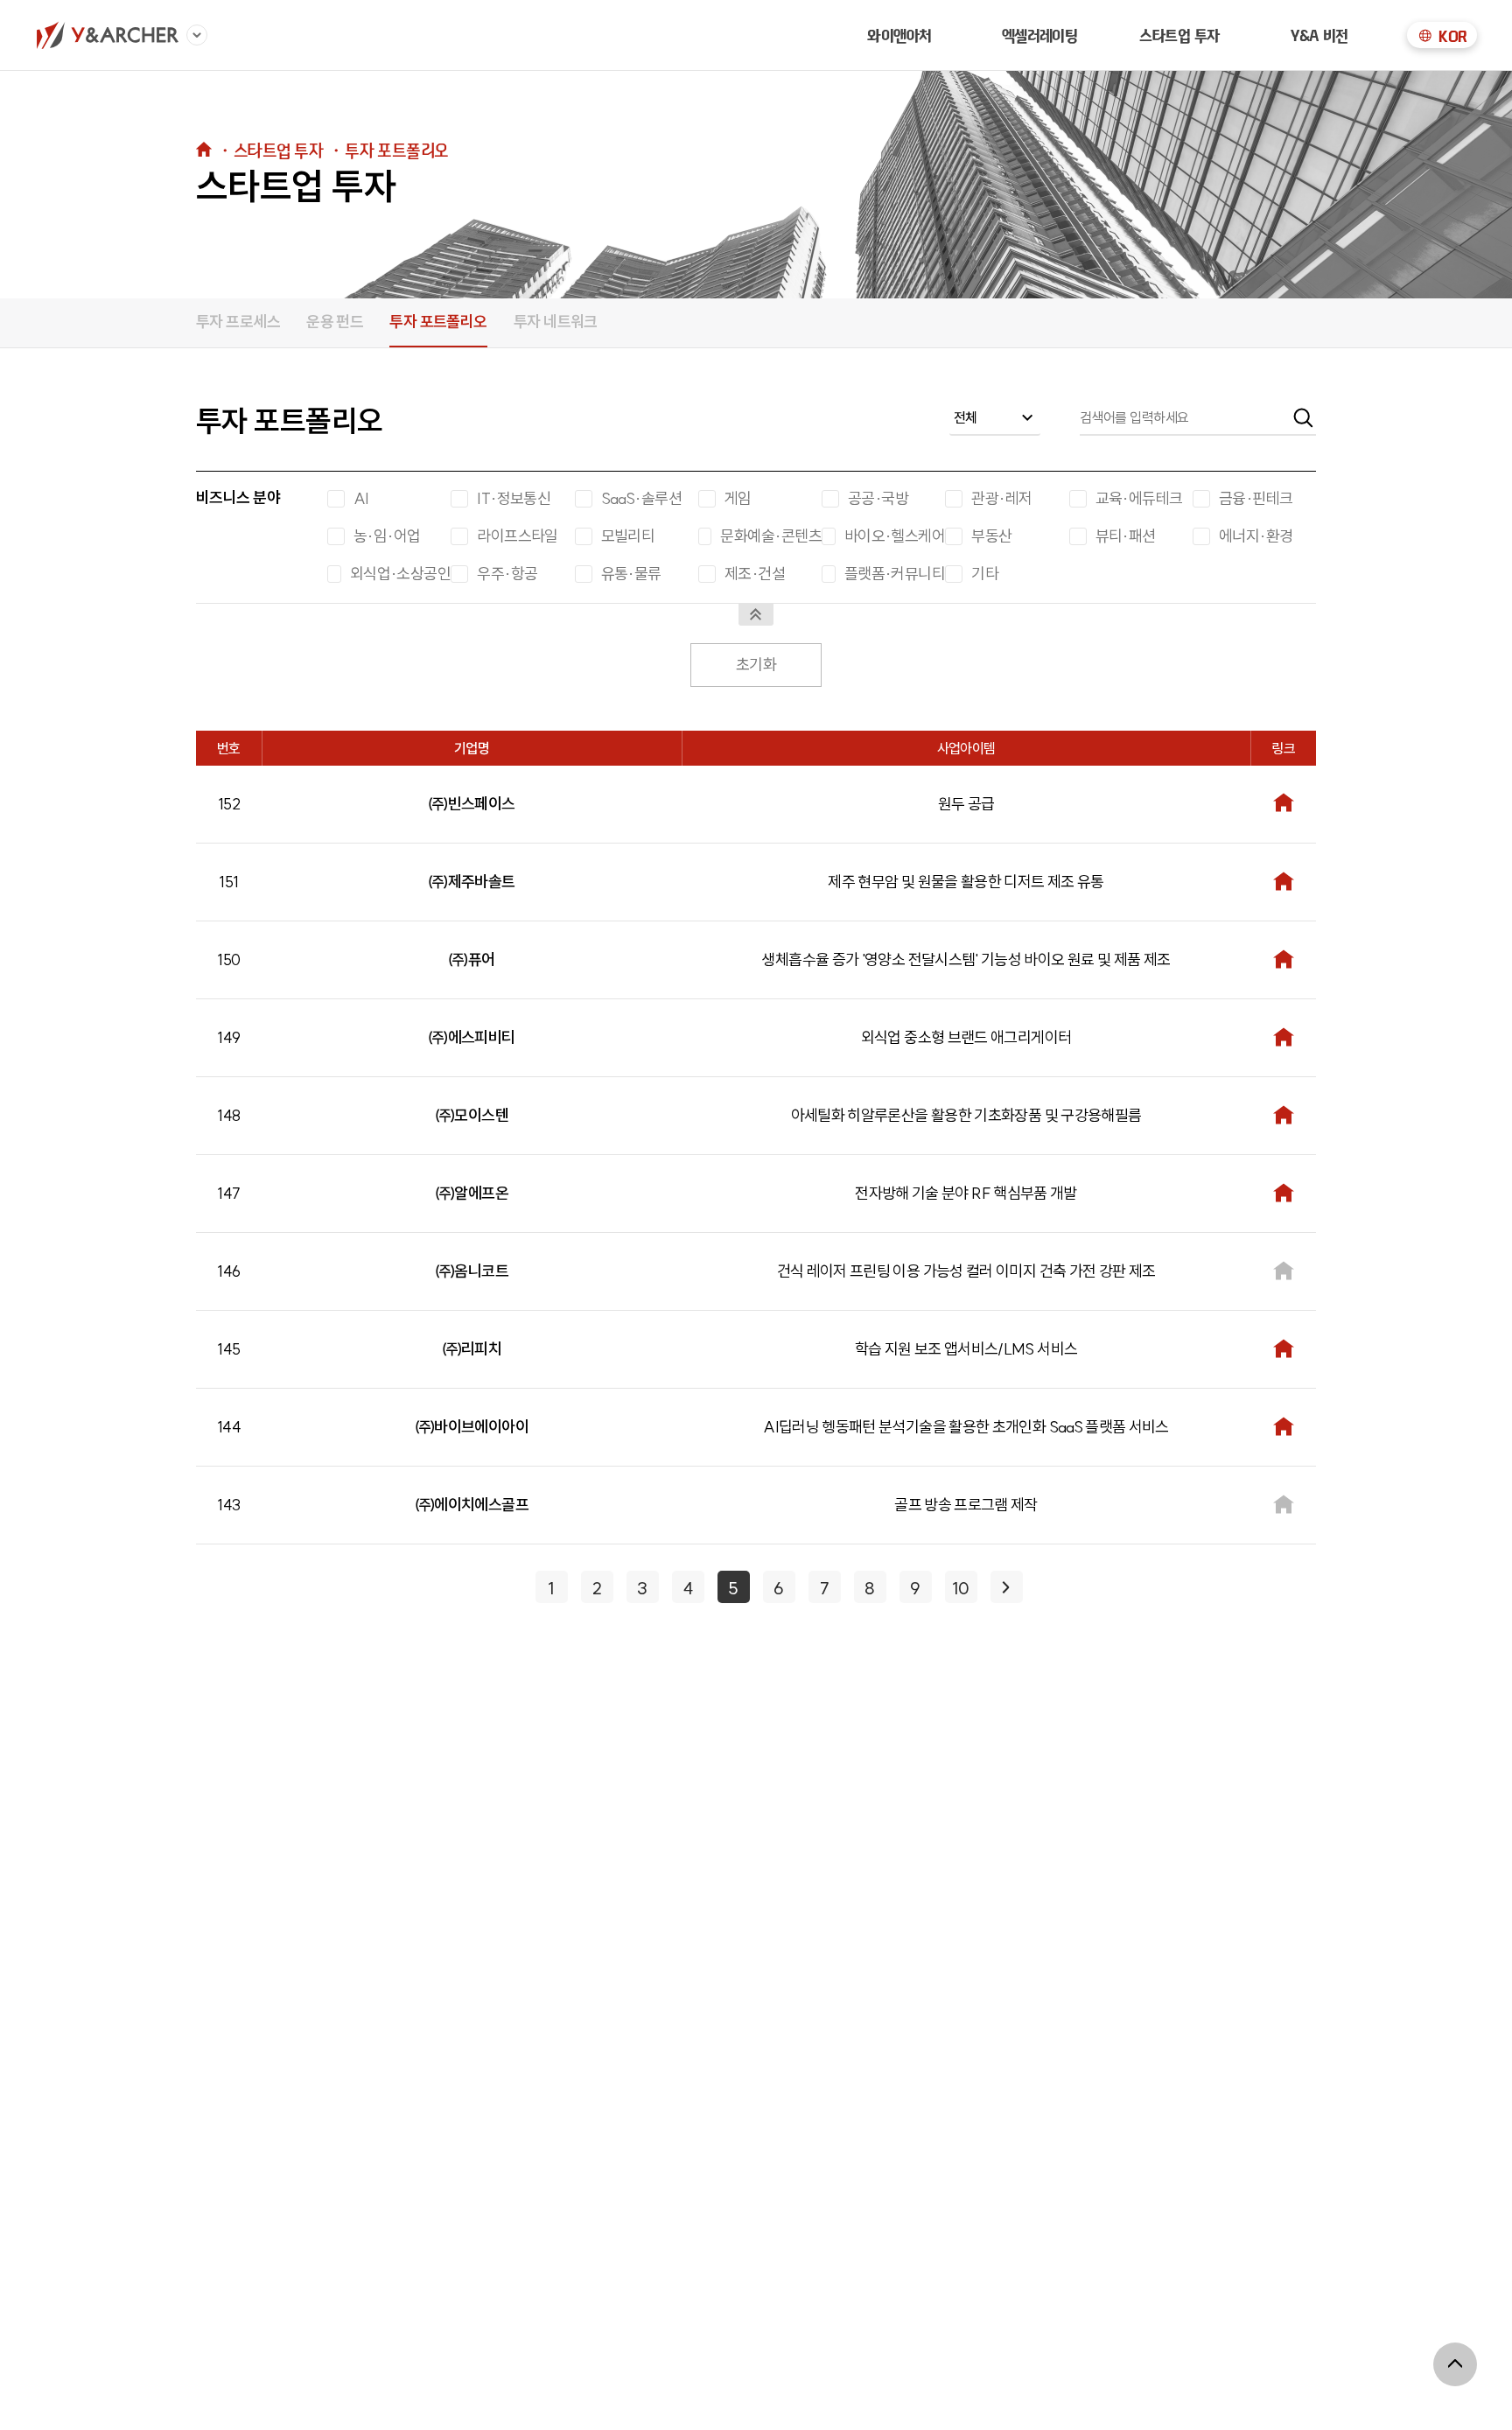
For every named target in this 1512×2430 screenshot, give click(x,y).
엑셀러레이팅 (1040, 35)
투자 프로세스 (238, 322)
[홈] (107, 35)
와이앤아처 (899, 35)
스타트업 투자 (1179, 35)
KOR (1452, 36)
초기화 (756, 665)
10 (961, 1588)
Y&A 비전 (1319, 35)
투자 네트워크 (556, 322)
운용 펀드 (335, 322)
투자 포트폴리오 (438, 322)
